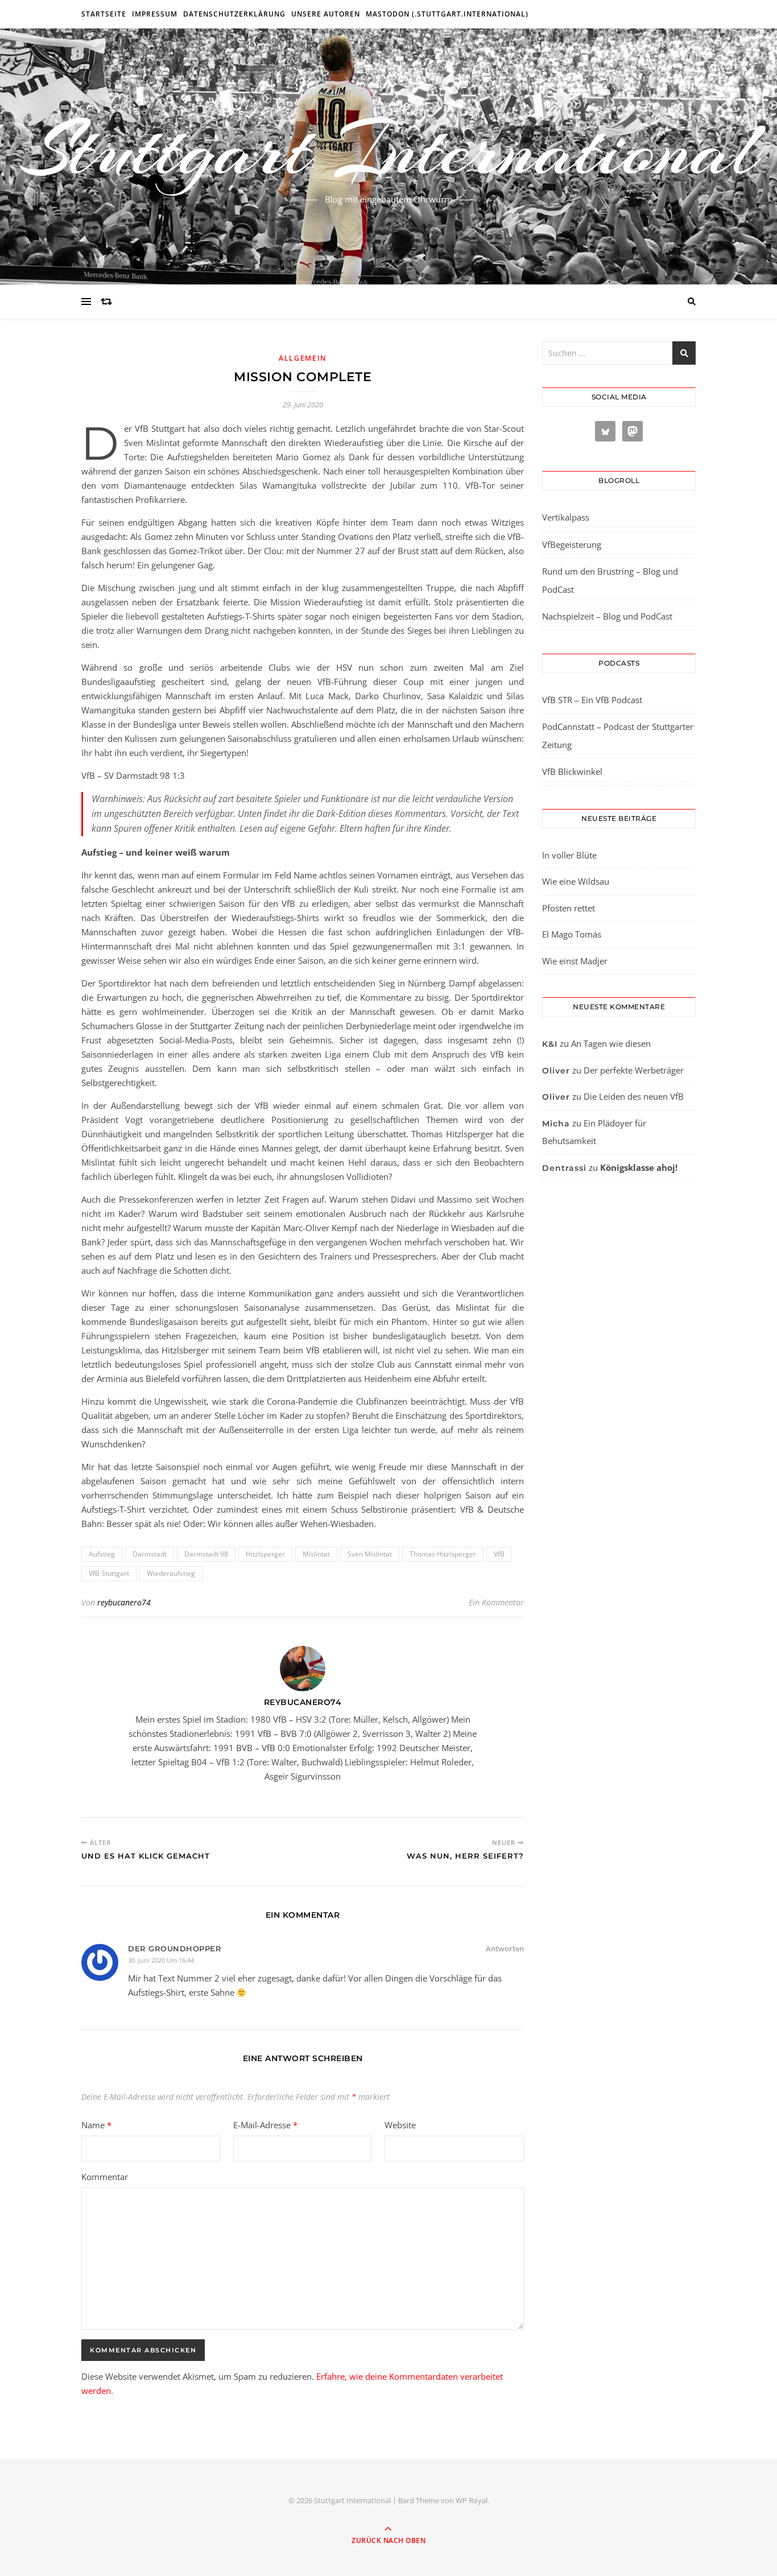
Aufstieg (102, 1554)
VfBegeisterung (572, 544)
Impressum (155, 14)
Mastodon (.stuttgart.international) (447, 14)
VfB (499, 1554)
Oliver (556, 1071)
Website (400, 2125)
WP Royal (472, 2500)
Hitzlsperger (265, 1554)
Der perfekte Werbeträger (634, 1070)
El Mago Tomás (572, 934)
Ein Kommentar (496, 1602)
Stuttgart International (389, 150)
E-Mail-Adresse (265, 2125)
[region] (148, 2480)
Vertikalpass (566, 517)
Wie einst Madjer (575, 961)
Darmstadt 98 (206, 1554)
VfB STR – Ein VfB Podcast (592, 700)
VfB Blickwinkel (572, 771)
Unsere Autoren (326, 14)
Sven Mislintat (370, 1554)
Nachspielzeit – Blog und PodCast (607, 616)
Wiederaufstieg (171, 1573)
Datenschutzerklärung (234, 14)
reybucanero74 (124, 1602)
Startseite (104, 14)
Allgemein (303, 358)
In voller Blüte (569, 855)
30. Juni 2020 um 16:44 (161, 1960)
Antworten (505, 1948)
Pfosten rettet (569, 908)
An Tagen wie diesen (611, 1043)
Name (96, 2125)
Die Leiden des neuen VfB (634, 1096)
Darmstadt (150, 1554)
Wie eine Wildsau (576, 881)
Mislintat (316, 1554)
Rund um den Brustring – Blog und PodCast (610, 580)
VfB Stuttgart (109, 1573)
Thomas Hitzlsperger (443, 1554)
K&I (550, 1044)
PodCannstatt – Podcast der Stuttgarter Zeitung (618, 736)
